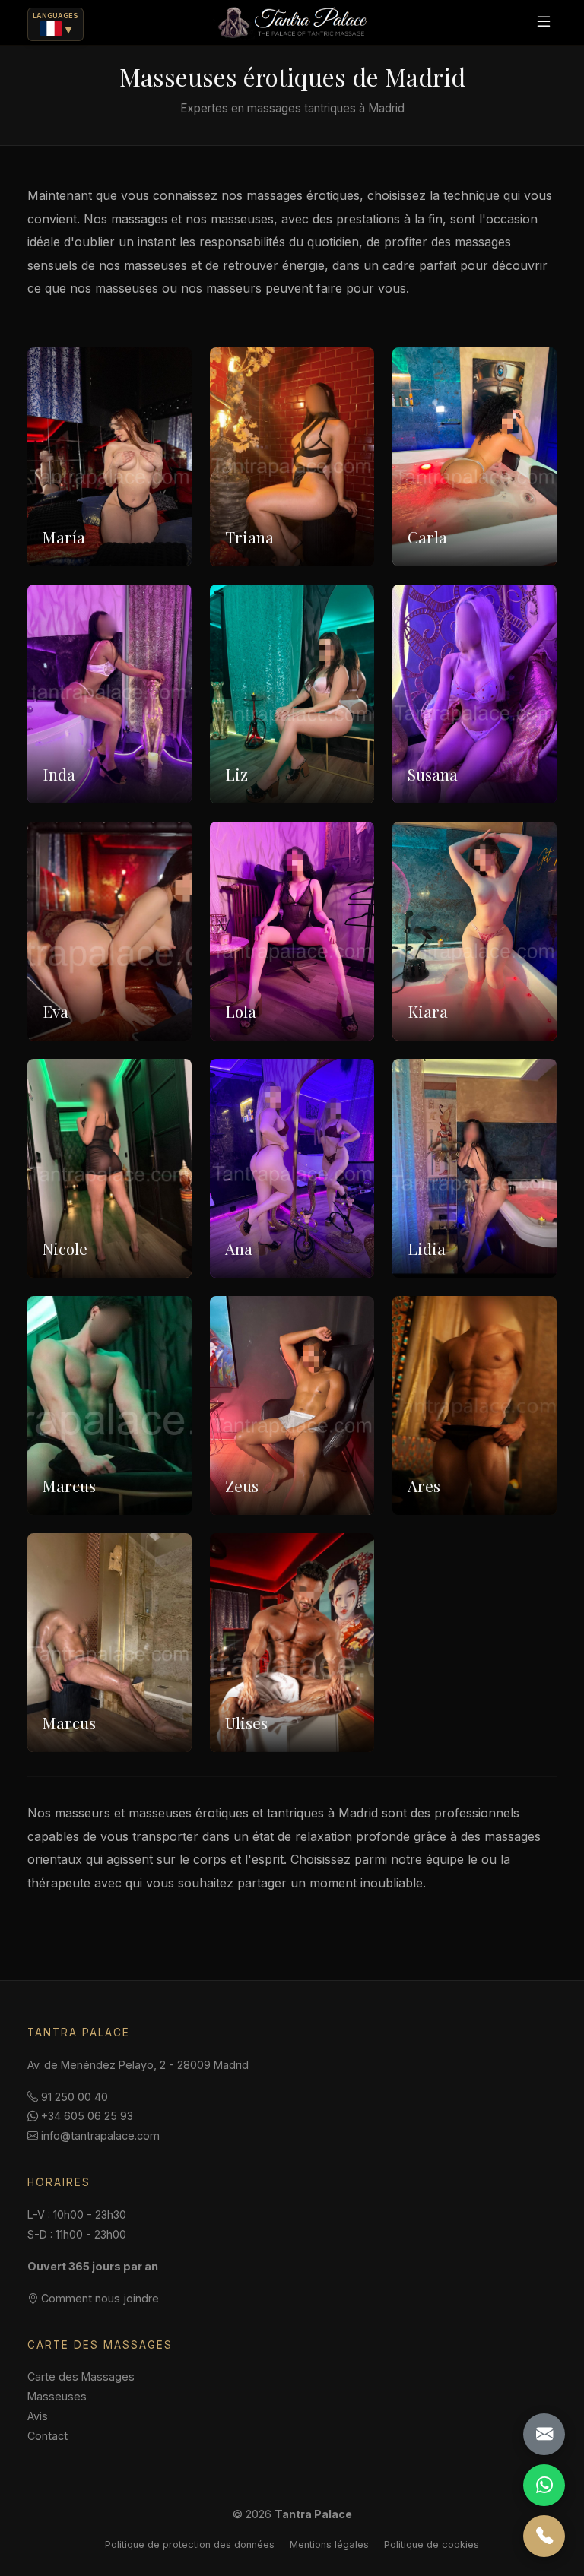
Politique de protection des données (190, 2544)
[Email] (544, 2434)
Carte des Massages (81, 2376)
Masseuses (57, 2396)
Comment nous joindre (98, 2298)
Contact (48, 2436)
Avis (38, 2416)
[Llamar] (544, 2536)
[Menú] (544, 22)
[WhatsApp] (544, 2485)
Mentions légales (329, 2544)
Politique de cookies (432, 2544)
